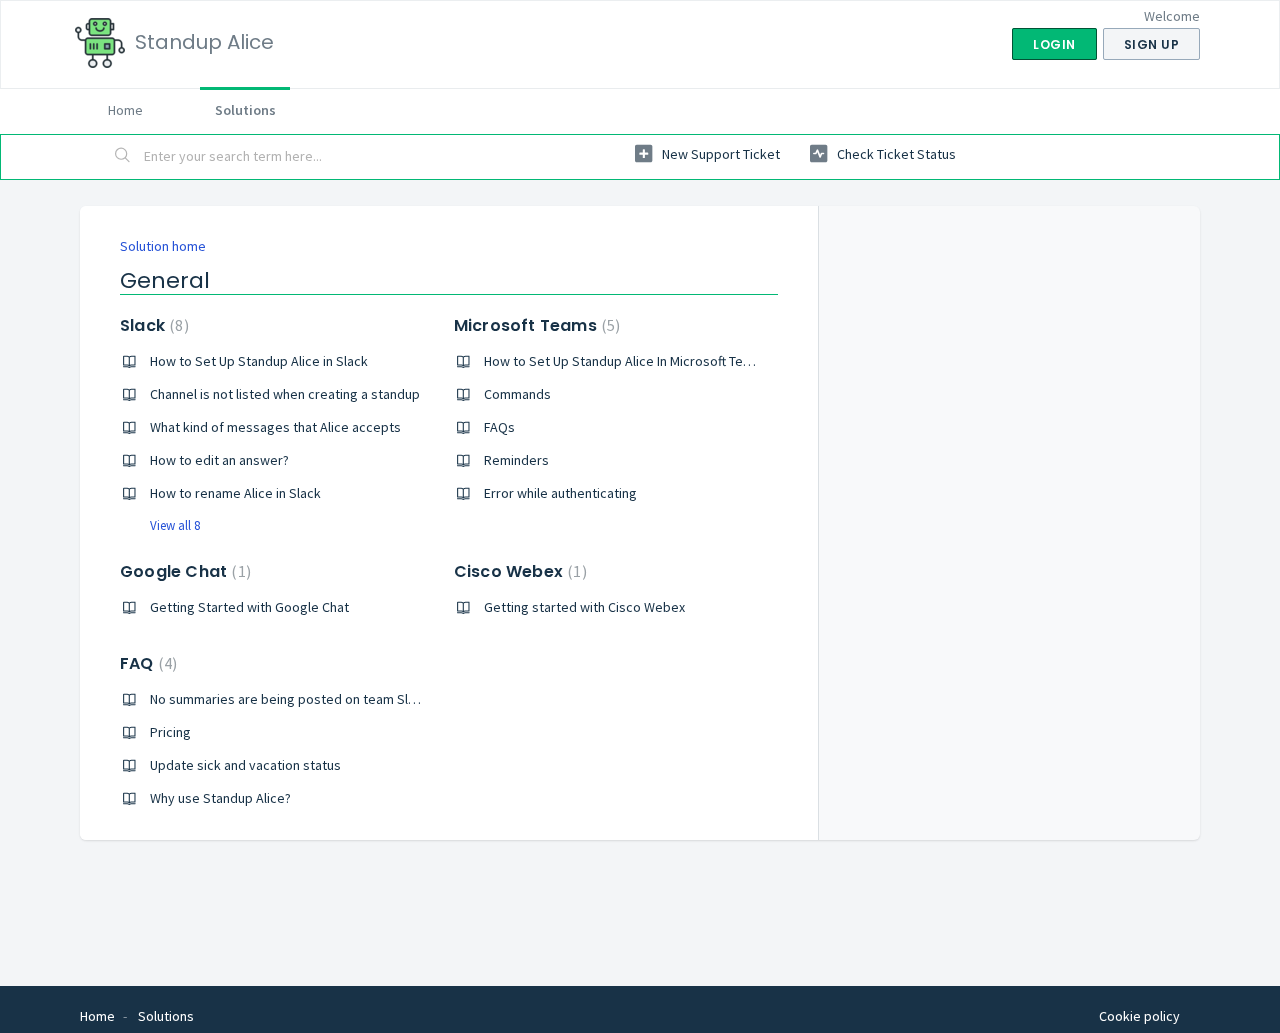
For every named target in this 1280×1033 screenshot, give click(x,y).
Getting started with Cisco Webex (584, 607)
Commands (517, 394)
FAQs (499, 427)
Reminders (516, 460)
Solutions (245, 110)
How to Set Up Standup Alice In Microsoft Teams (626, 361)
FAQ (146, 663)
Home (125, 110)
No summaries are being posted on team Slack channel (314, 699)
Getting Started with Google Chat (249, 607)
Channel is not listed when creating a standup (285, 394)
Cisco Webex (518, 571)
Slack (152, 325)
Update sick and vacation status (245, 765)
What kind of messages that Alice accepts (275, 427)
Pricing (170, 732)
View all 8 (175, 525)
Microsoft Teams (535, 325)
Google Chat (183, 571)
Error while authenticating (560, 493)
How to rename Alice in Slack (235, 493)
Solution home (163, 246)
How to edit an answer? (219, 460)
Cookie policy (1139, 1016)
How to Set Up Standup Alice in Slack (259, 361)
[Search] (123, 157)
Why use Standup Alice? (220, 798)
